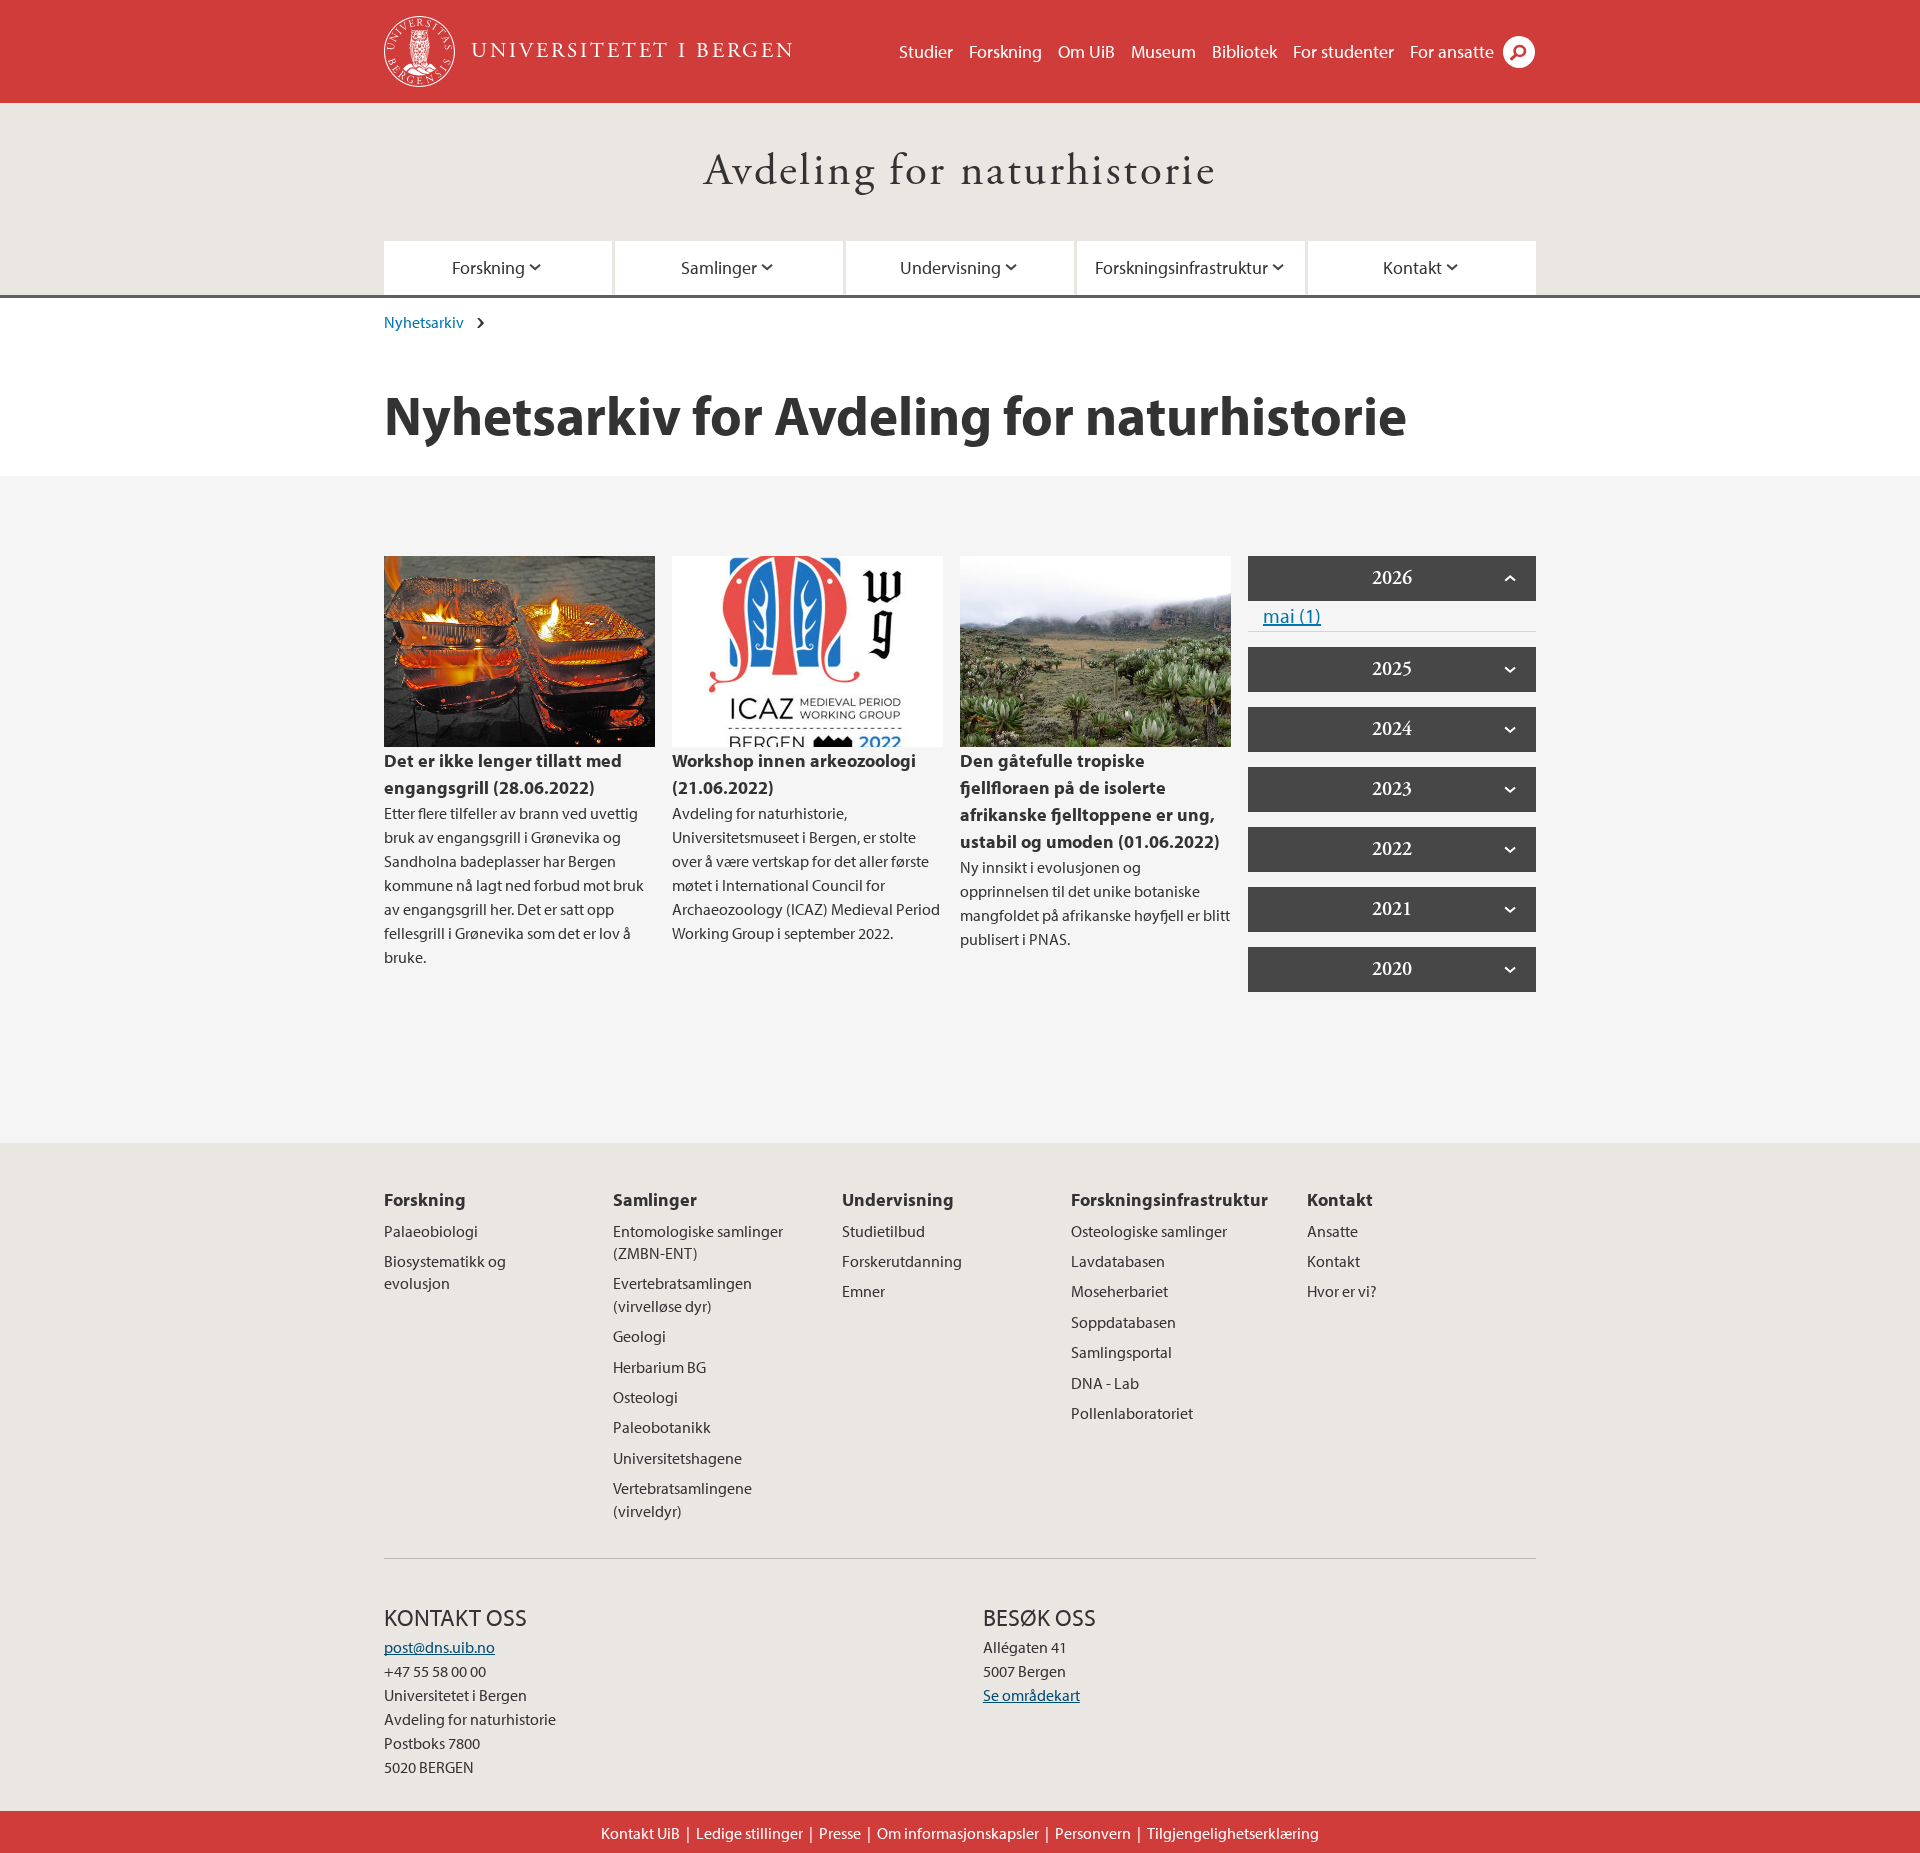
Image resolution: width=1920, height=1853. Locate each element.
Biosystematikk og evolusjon (445, 1272)
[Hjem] (421, 51)
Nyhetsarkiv (424, 322)
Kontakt (1412, 267)
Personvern (1093, 1833)
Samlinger (719, 267)
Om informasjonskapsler (958, 1833)
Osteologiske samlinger (1149, 1231)
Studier (926, 51)
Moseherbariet (1119, 1291)
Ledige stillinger (749, 1833)
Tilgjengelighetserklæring (1233, 1833)
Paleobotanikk (662, 1427)
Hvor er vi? (1342, 1291)
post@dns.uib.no (439, 1647)
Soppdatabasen (1123, 1322)
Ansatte (1332, 1231)
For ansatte (1452, 51)
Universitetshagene (677, 1458)
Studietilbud (883, 1231)
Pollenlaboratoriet (1132, 1413)
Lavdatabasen (1118, 1261)
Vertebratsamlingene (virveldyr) (682, 1499)
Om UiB (1086, 51)
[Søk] (1519, 52)
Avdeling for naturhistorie (960, 171)
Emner (863, 1291)
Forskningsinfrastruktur (1181, 267)
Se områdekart (1031, 1695)
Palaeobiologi (431, 1231)
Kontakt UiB (640, 1833)
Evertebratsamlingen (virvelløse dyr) (682, 1294)
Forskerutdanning (902, 1261)
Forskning (1005, 51)
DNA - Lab (1105, 1383)
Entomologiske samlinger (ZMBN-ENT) (698, 1242)
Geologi (639, 1336)
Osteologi (645, 1397)
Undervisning (950, 267)
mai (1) (1292, 615)
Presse (840, 1833)
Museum (1163, 51)
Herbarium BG (659, 1367)
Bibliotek (1244, 51)
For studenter (1343, 51)
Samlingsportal (1121, 1352)
